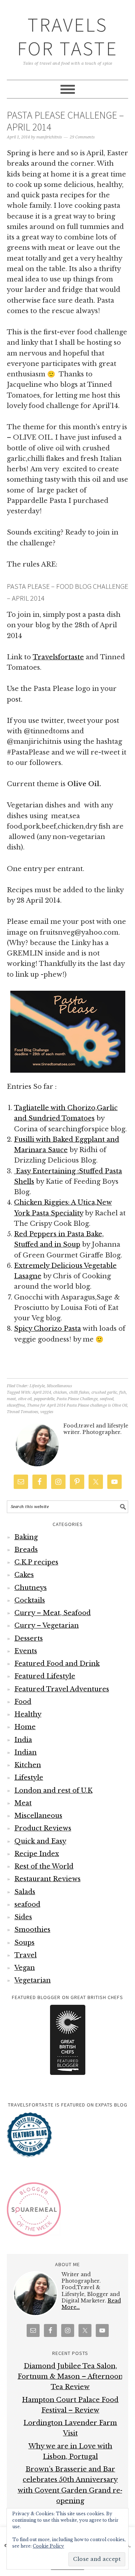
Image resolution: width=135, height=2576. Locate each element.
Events (26, 1651)
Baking (26, 1537)
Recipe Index (37, 1854)
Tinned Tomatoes (22, 1412)
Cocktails (30, 1600)
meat (11, 1399)
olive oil (25, 1399)
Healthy (28, 1714)
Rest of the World (44, 1866)
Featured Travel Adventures (62, 1689)
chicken (60, 1392)
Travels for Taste (67, 36)
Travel (26, 1955)
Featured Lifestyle (45, 1676)
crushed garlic (104, 1392)
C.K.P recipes (36, 1562)
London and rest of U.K (53, 1791)
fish (123, 1392)
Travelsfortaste (58, 657)
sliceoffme (16, 1405)
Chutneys (31, 1588)
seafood (107, 1399)
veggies (47, 1412)
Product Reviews (43, 1828)
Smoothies (32, 1930)
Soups (24, 1943)
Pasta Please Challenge (77, 1399)
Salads (25, 1892)
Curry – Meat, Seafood (53, 1613)
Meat (23, 1803)
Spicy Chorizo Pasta (48, 1329)
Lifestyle (37, 1386)
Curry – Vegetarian (47, 1626)
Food (23, 1702)
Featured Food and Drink (57, 1664)
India (23, 1740)
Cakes (24, 1575)
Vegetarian (33, 1980)
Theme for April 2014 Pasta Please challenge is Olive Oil (77, 1405)
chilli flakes (79, 1392)
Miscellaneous (59, 1386)
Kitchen (28, 1765)
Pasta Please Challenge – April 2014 (65, 121)
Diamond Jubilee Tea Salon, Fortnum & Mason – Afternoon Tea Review (70, 2377)
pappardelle (44, 1399)
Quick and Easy (40, 1841)
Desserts (29, 1638)
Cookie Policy (48, 2546)
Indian (26, 1752)
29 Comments (82, 137)
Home (25, 1727)
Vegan (25, 1968)
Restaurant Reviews (48, 1879)
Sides (23, 1917)
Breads (26, 1550)
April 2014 (42, 1392)
